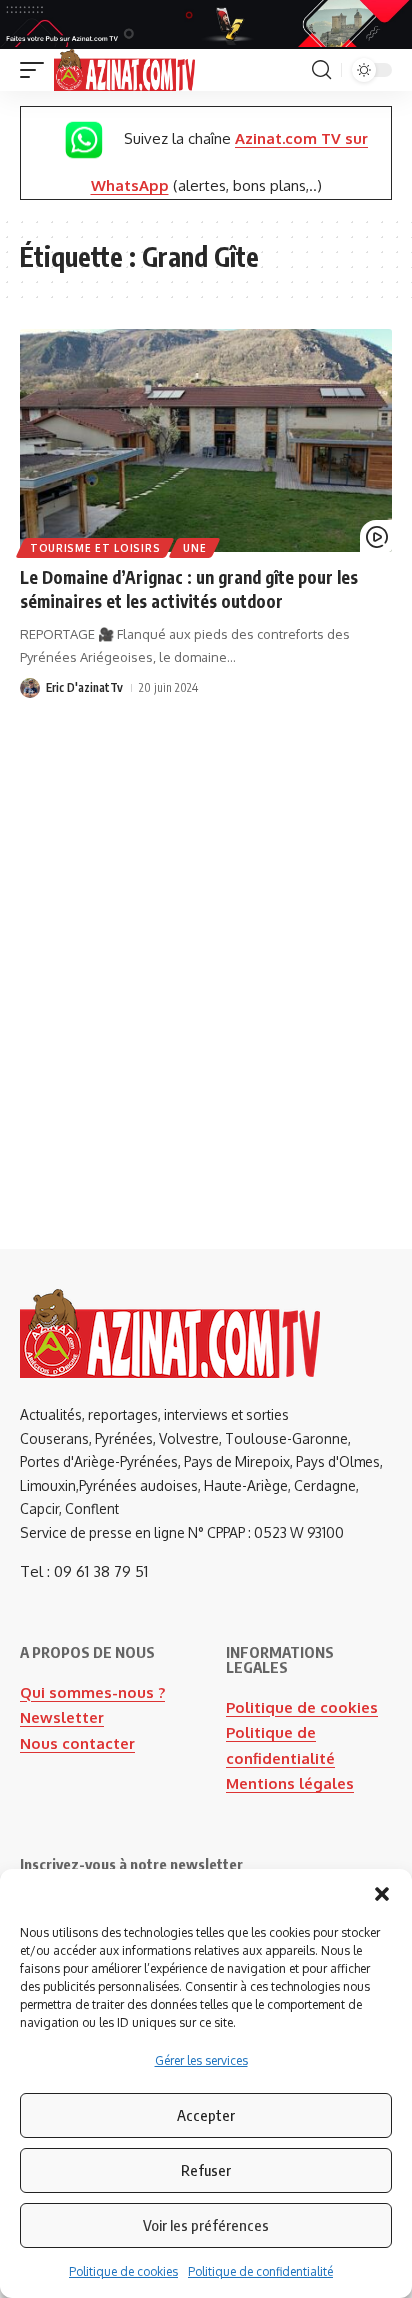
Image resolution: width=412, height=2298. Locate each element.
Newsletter (62, 1717)
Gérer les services (201, 2060)
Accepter (206, 2115)
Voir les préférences (206, 2225)
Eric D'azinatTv (84, 687)
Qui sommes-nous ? (92, 1692)
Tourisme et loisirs (95, 548)
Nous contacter (77, 1743)
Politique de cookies (123, 2271)
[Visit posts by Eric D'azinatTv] (30, 688)
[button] (382, 1894)
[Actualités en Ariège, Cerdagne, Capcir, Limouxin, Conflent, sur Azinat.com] (124, 70)
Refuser (206, 2170)
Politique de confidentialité (260, 2271)
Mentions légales (290, 1783)
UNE (194, 548)
